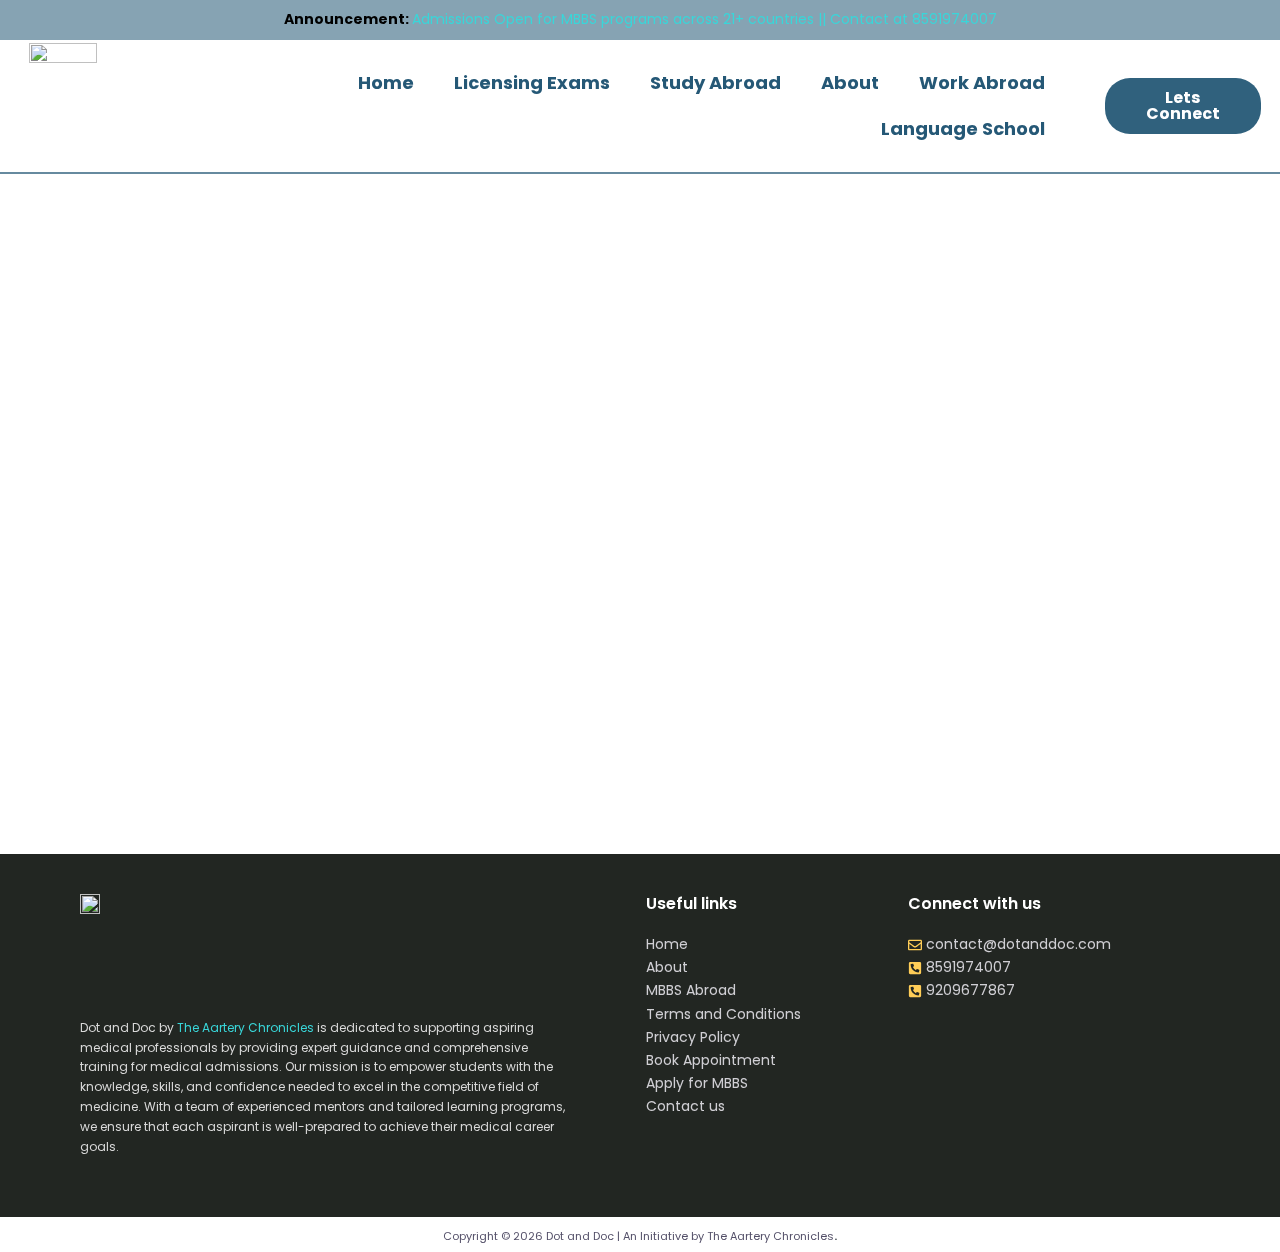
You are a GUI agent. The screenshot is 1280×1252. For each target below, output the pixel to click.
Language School (963, 128)
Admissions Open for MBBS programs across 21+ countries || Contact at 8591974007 (640, 19)
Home (386, 82)
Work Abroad (982, 82)
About (850, 82)
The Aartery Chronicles (245, 1027)
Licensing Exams (532, 82)
